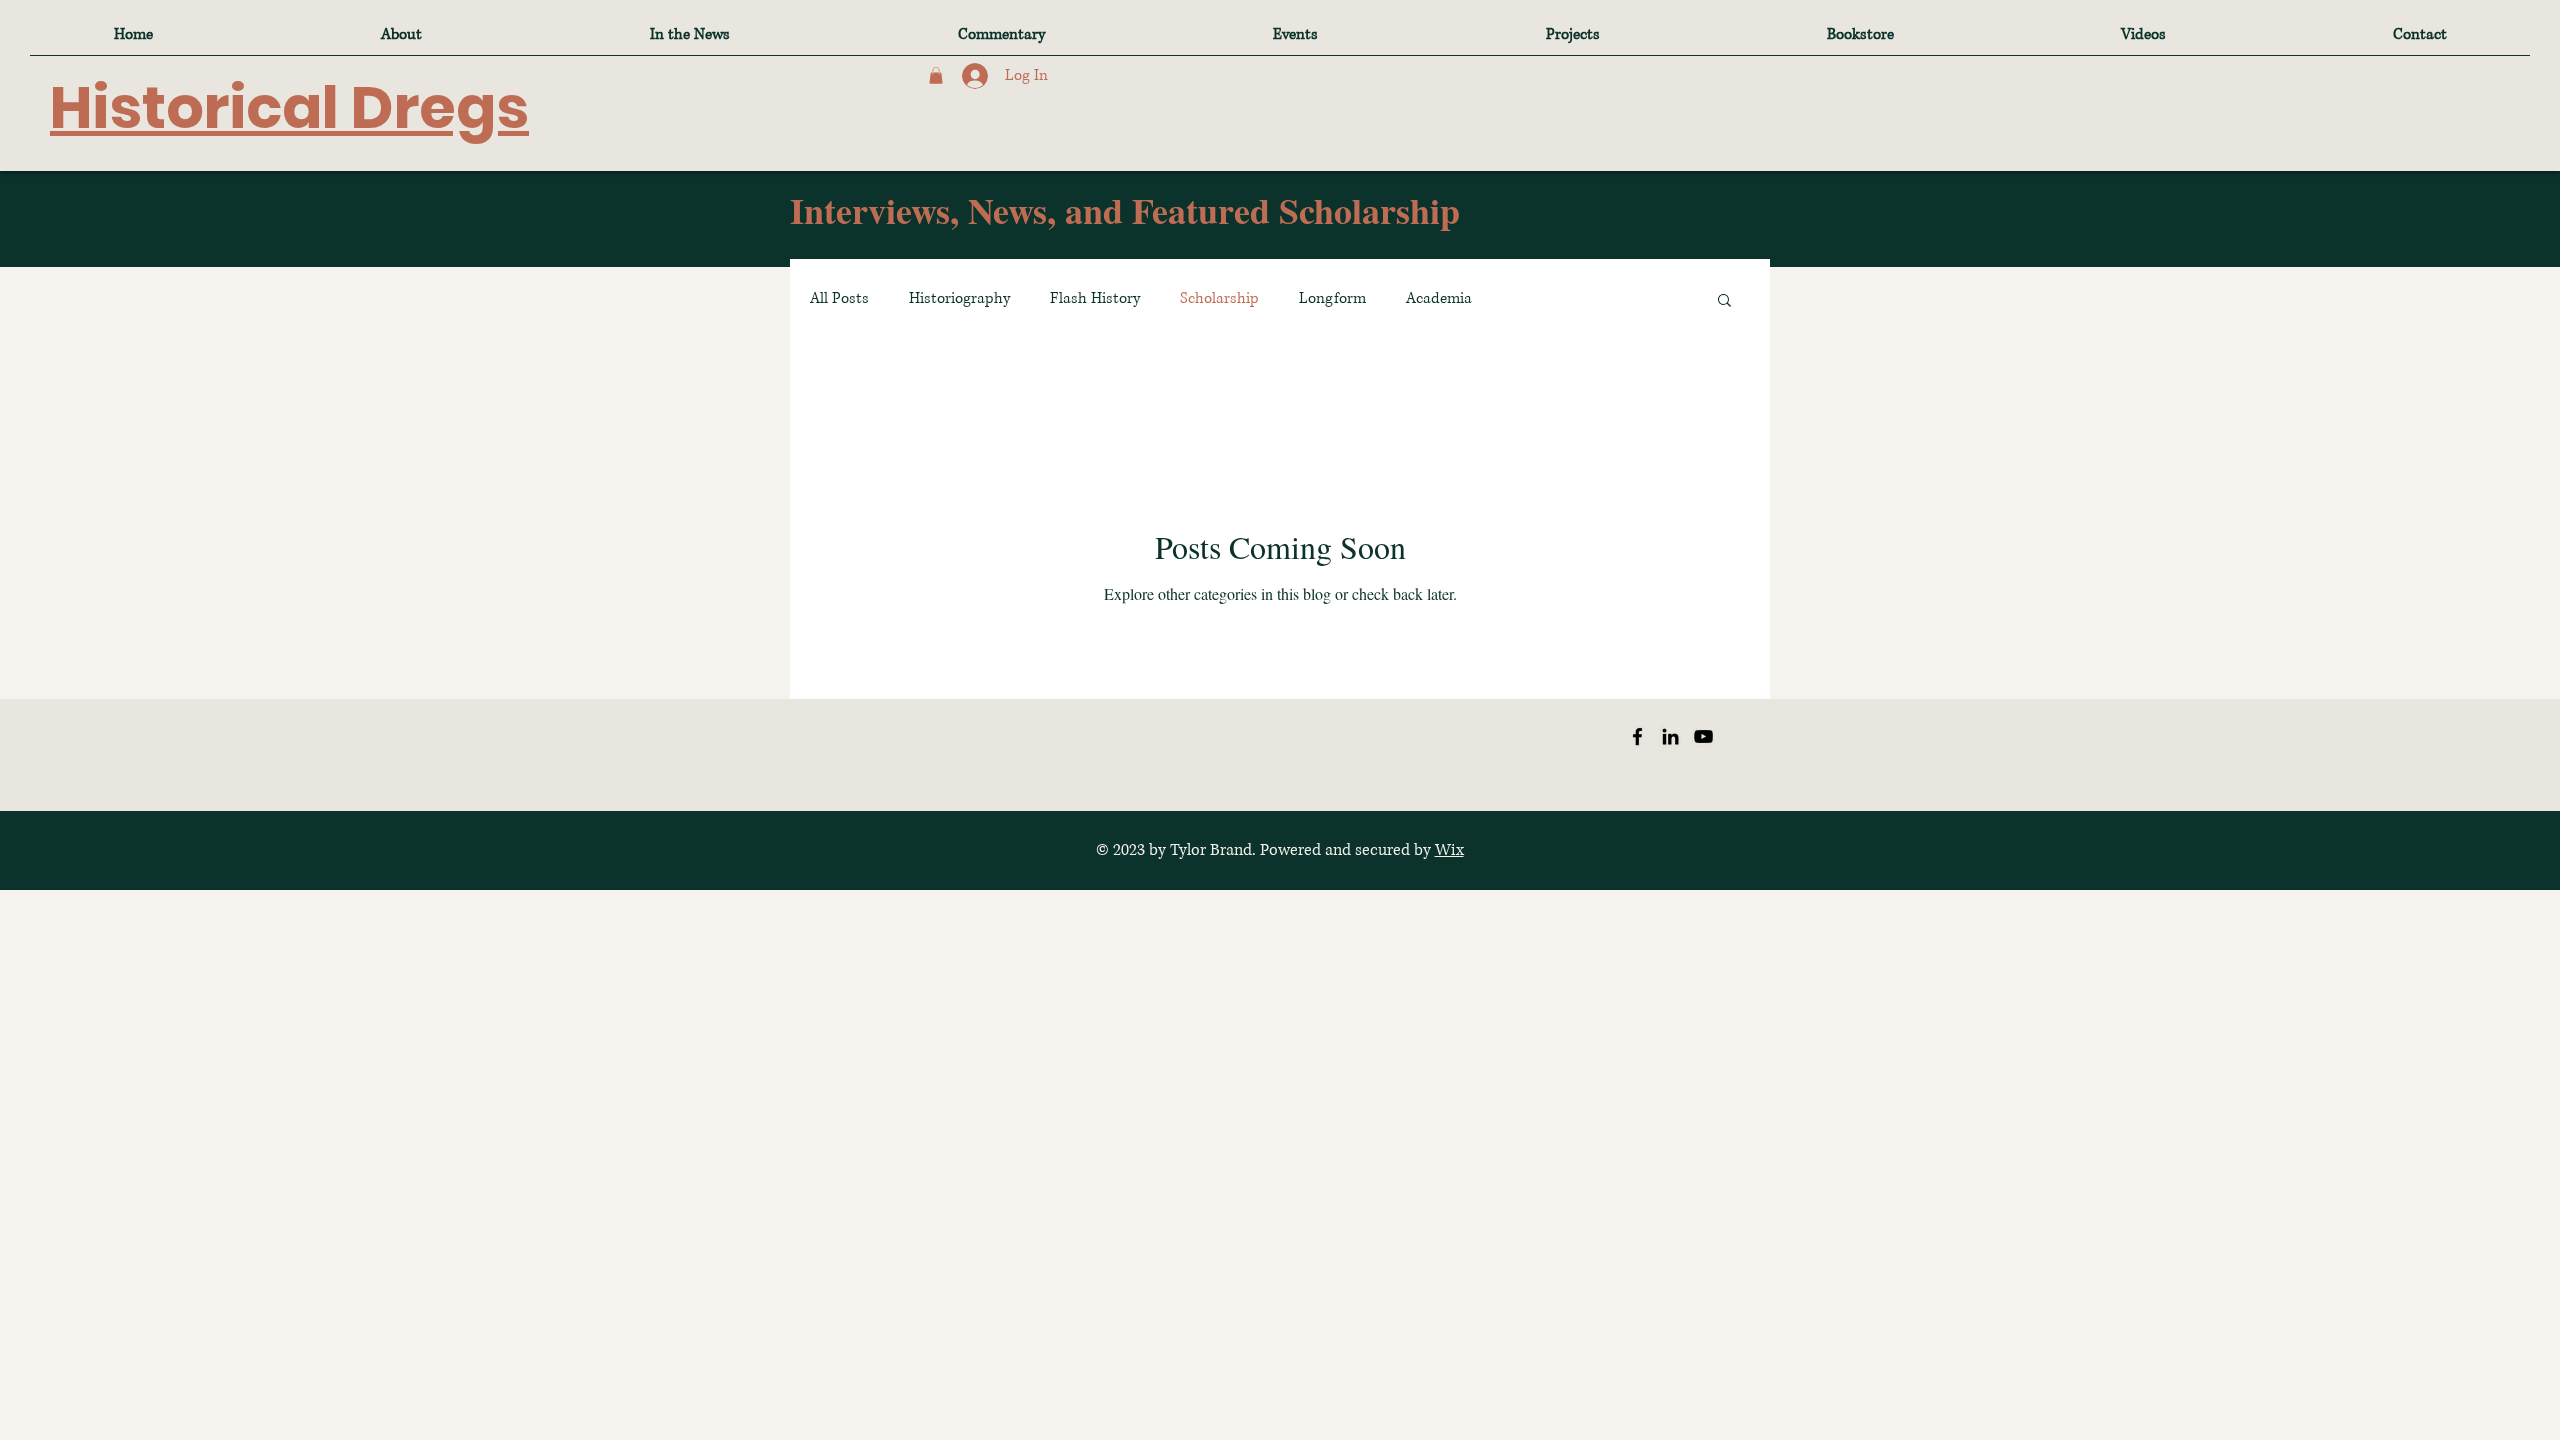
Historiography (959, 298)
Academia (1439, 298)
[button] (936, 75)
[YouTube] (1703, 736)
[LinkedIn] (1670, 736)
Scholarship (1219, 298)
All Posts (839, 298)
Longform (1332, 298)
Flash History (1095, 298)
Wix (1449, 850)
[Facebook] (1637, 736)
